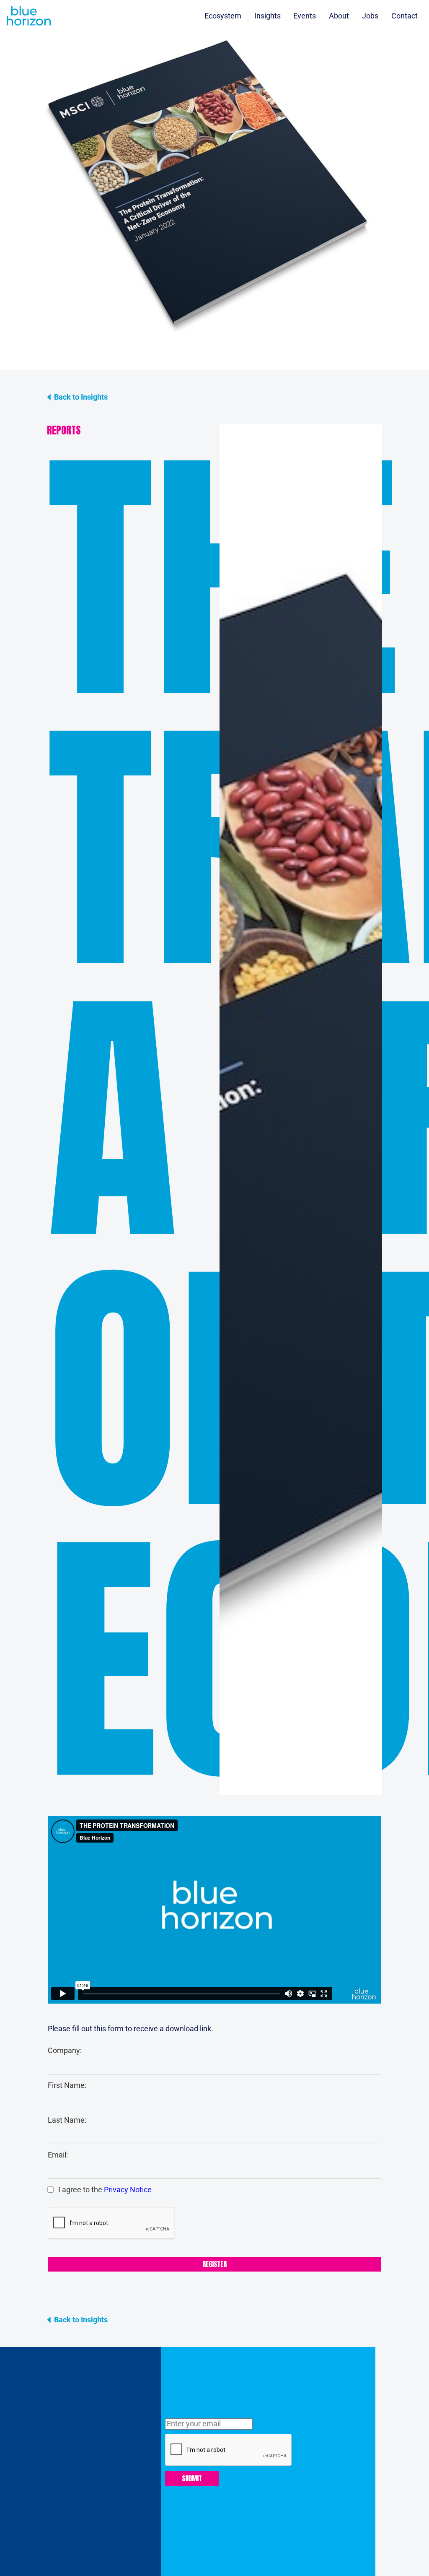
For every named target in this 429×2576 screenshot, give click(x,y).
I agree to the (104, 2190)
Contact (404, 16)
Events (305, 16)
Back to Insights (81, 397)
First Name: (67, 2085)
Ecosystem (223, 16)
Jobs (370, 16)
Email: (58, 2155)
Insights (267, 16)
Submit (192, 2478)
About (339, 16)
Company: (65, 2051)
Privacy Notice (128, 2190)
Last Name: (67, 2120)
